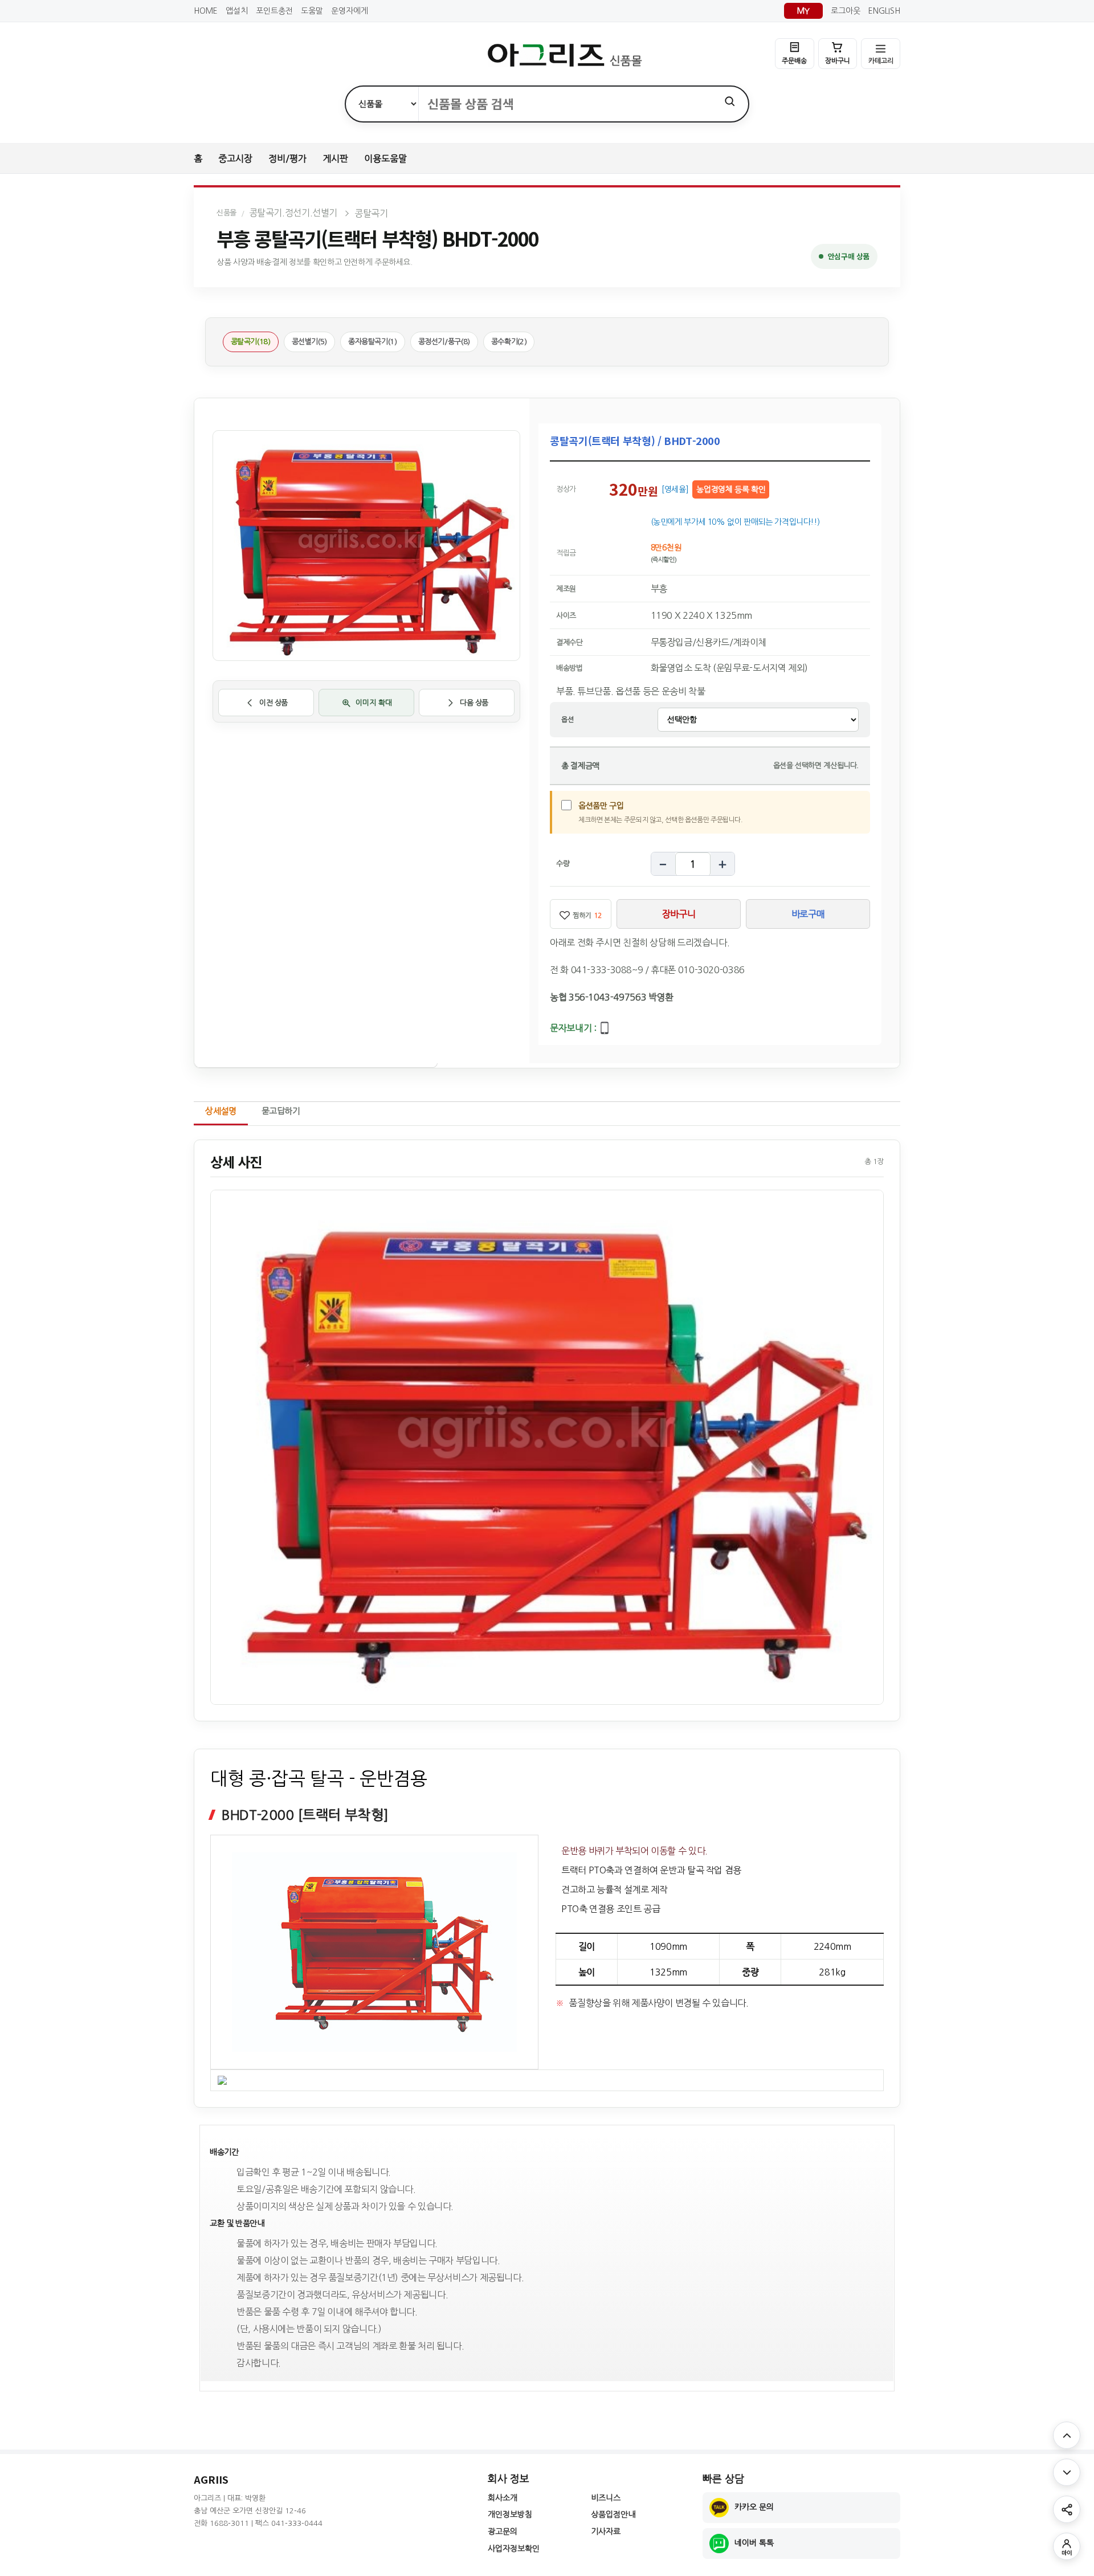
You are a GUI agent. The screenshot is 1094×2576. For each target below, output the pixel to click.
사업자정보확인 (514, 2549)
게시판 (335, 158)
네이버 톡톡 (754, 2543)
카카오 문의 (754, 2507)
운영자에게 (350, 11)
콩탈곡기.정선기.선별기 (293, 213)
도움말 (312, 11)
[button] (547, 1447)
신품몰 (226, 213)
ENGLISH (884, 11)
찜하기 (587, 916)
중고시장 (235, 158)
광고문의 (503, 2532)
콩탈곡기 (371, 213)
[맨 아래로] (1067, 2472)
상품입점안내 (613, 2514)
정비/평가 (287, 158)
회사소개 (503, 2498)
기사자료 (606, 2532)
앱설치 (237, 11)
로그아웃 (846, 11)
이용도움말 (385, 158)
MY (803, 11)
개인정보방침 (510, 2514)
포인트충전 (274, 11)
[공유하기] (1067, 2509)
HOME (206, 11)
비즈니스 (606, 2498)
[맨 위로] (1067, 2435)
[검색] (730, 101)
